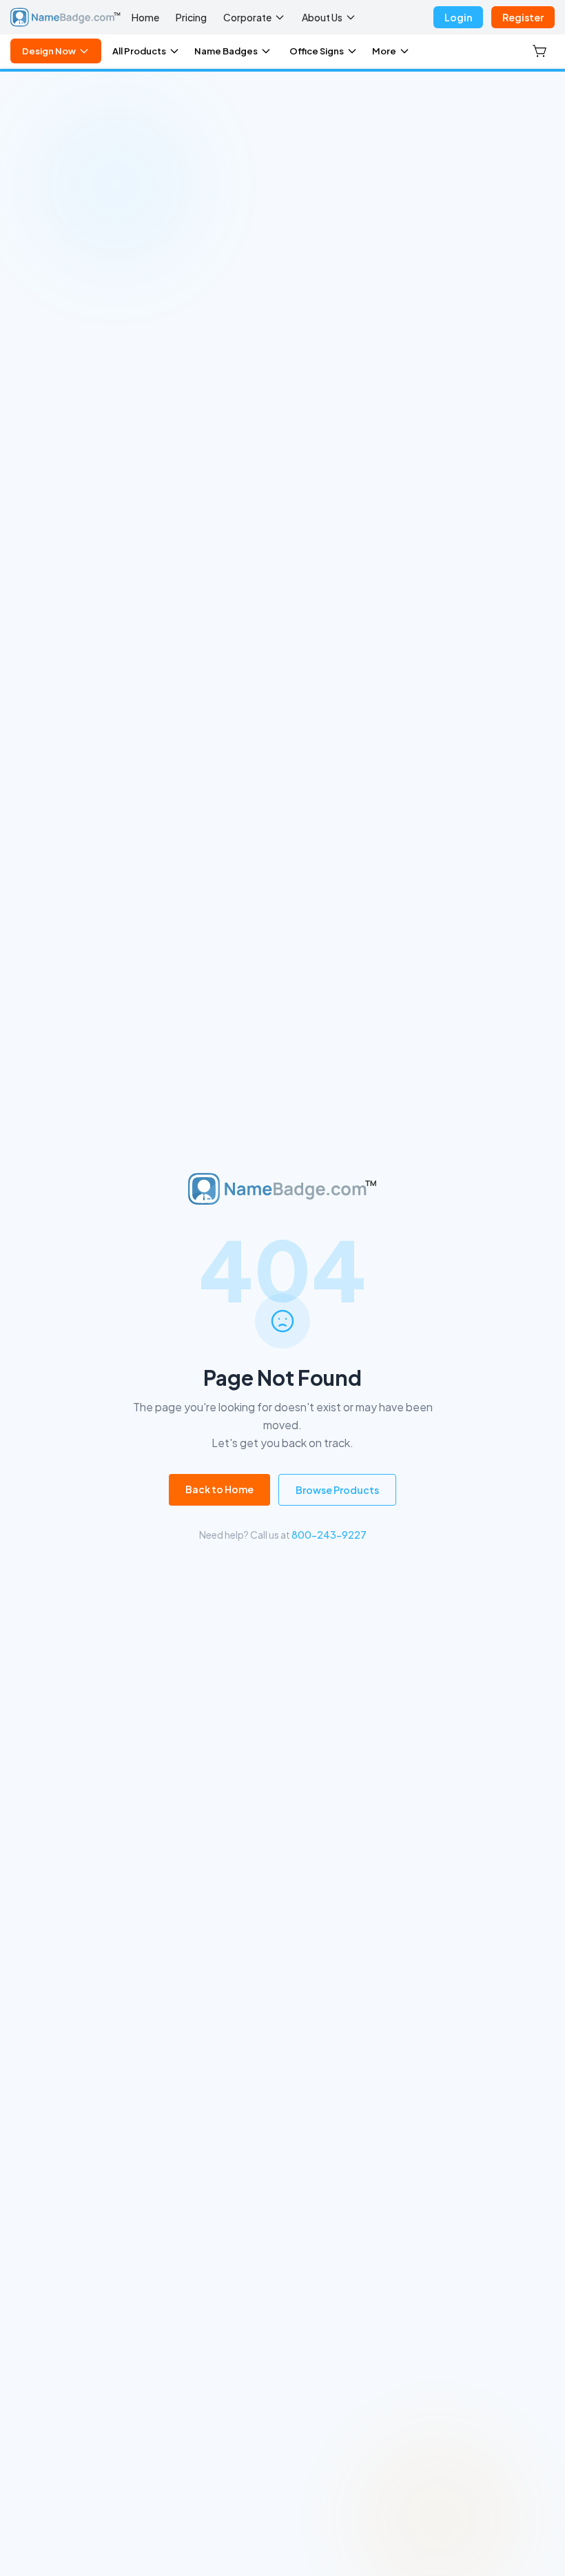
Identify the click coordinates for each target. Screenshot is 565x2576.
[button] (541, 51)
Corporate (247, 17)
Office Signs (317, 51)
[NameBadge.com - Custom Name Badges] (65, 17)
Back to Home (219, 1489)
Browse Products (337, 1490)
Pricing (191, 17)
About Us (322, 17)
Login (458, 17)
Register (523, 17)
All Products (139, 51)
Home (145, 17)
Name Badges (226, 51)
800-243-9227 (329, 1535)
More (384, 51)
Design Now (49, 51)
